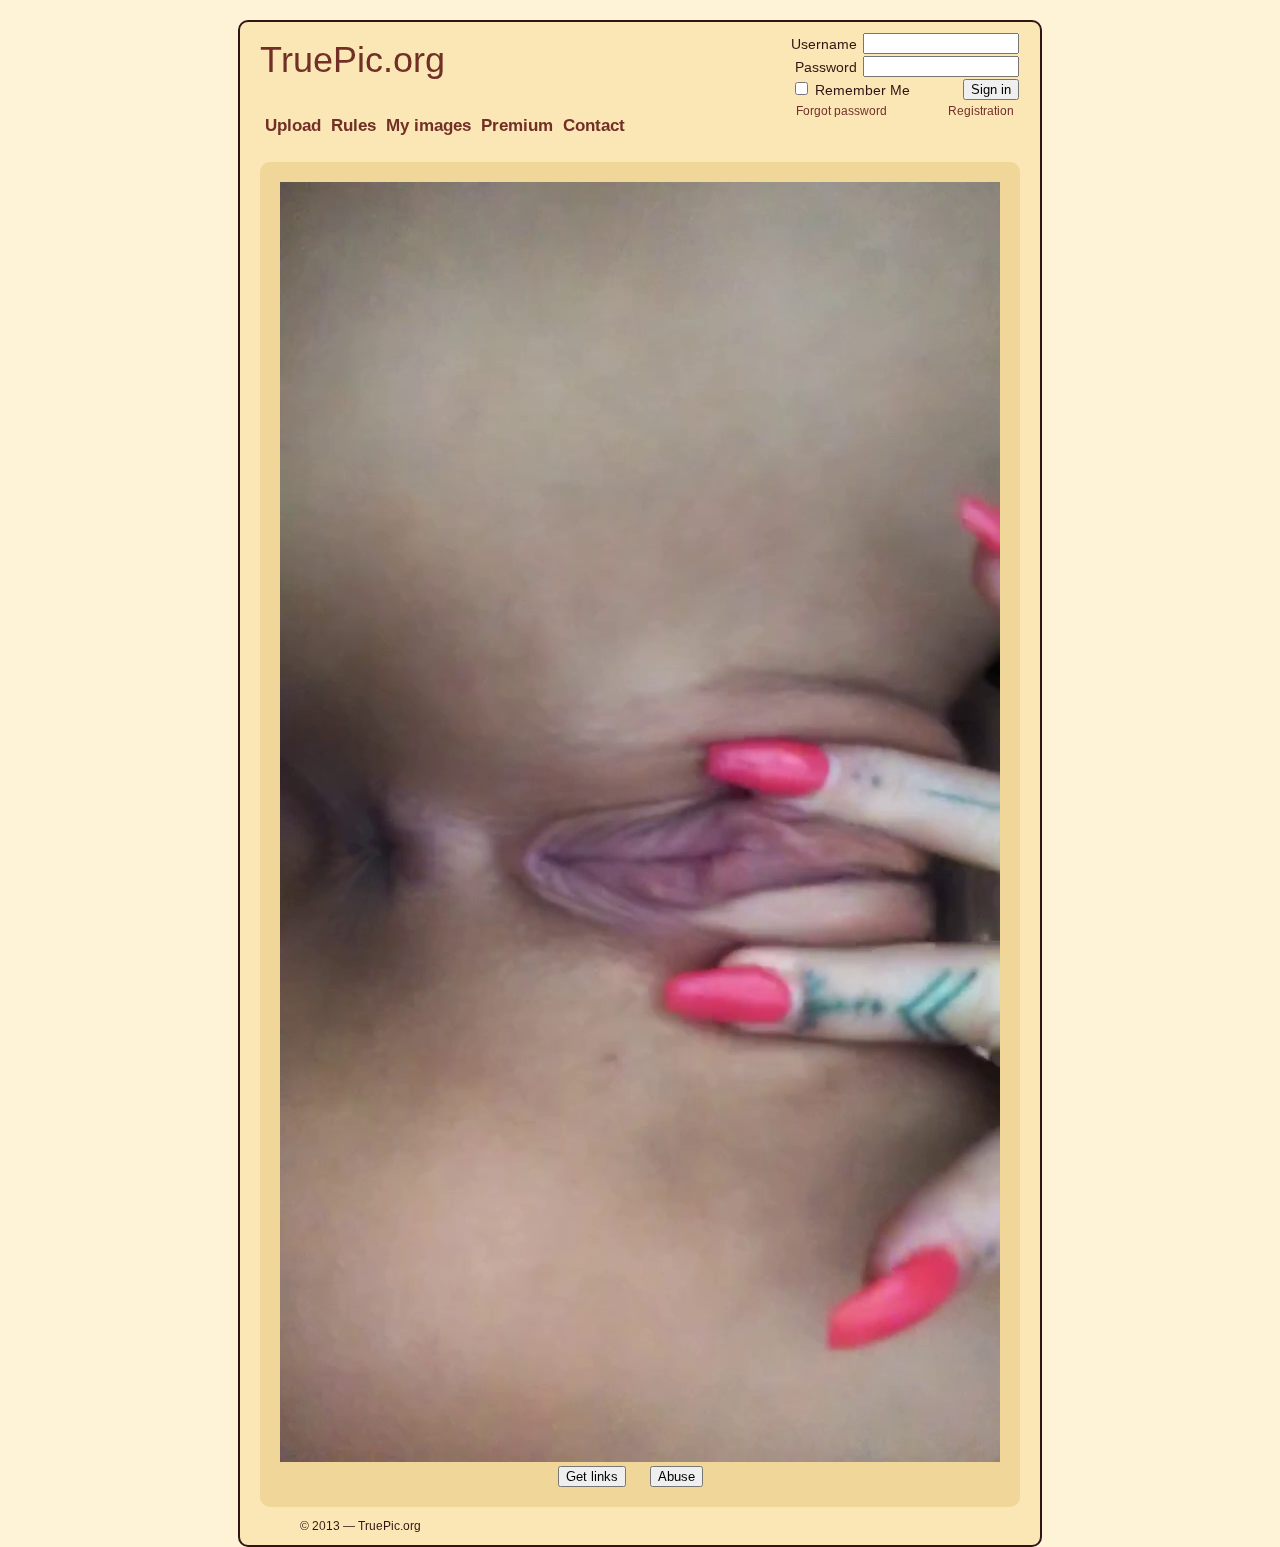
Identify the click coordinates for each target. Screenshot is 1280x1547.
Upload (293, 125)
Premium (517, 125)
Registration (981, 110)
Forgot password (841, 110)
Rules (353, 125)
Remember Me (860, 90)
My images (428, 125)
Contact (594, 125)
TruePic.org (352, 59)
